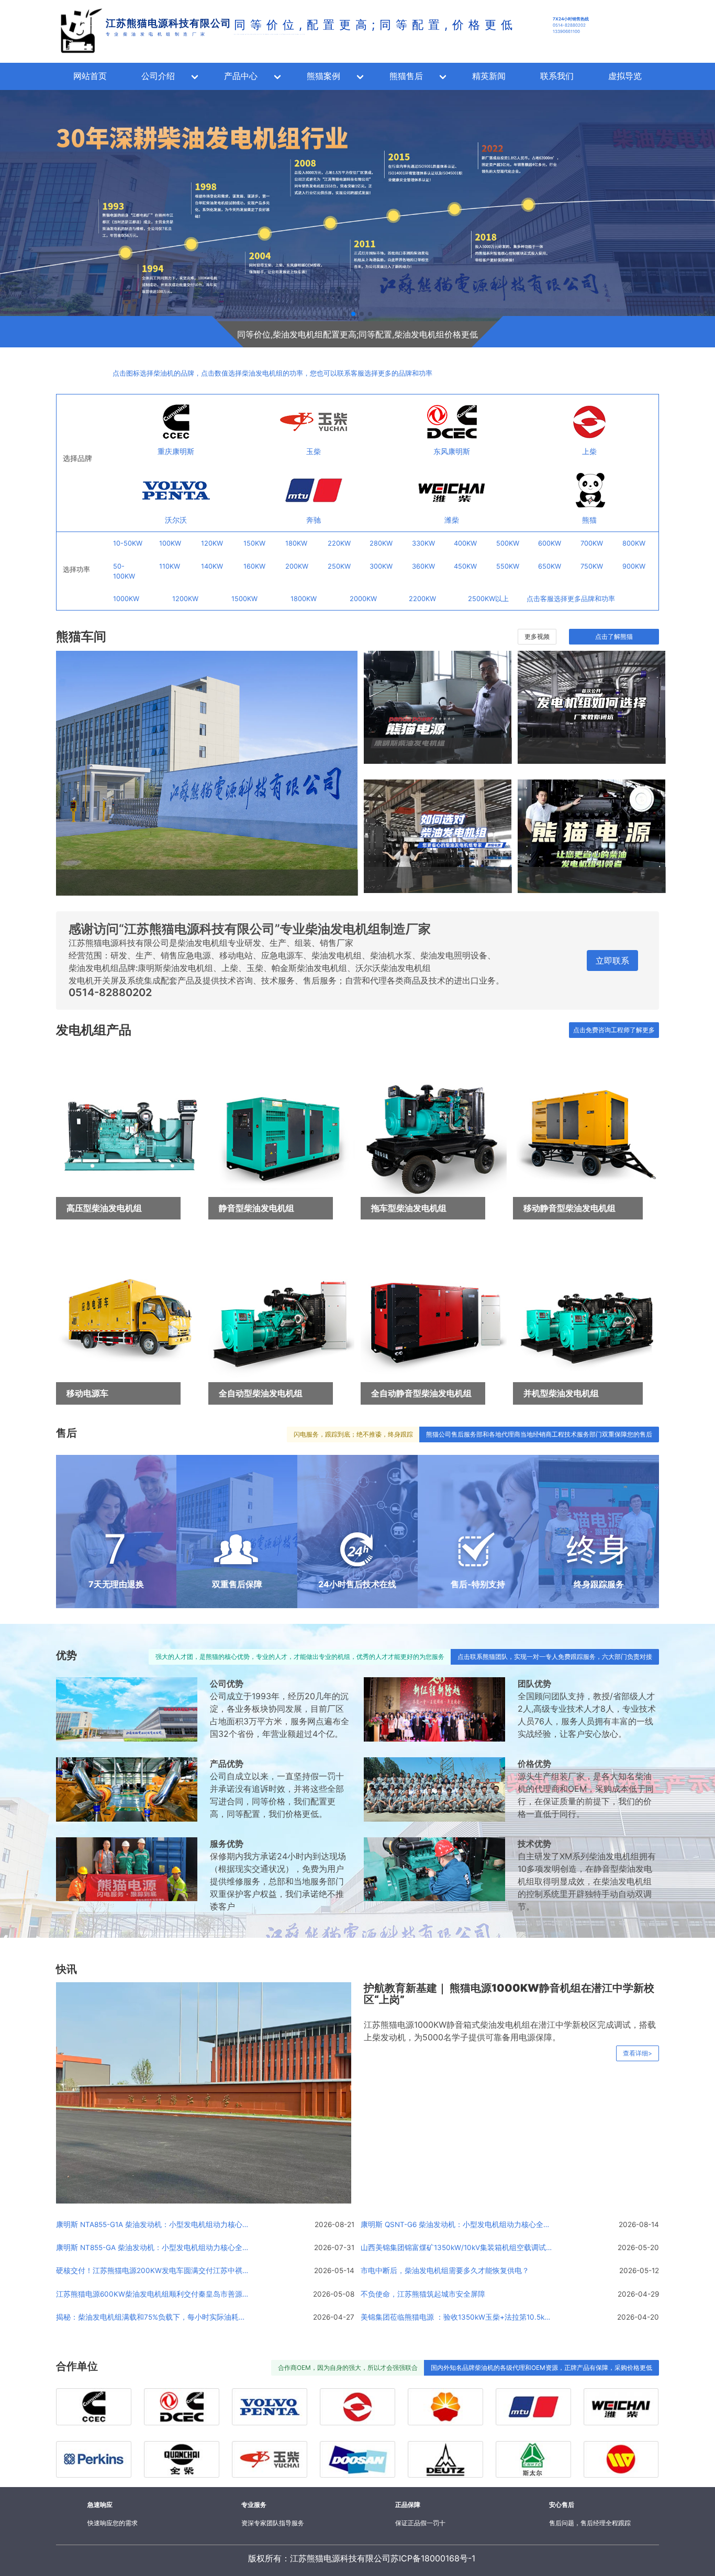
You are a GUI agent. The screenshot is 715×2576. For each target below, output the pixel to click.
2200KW (422, 599)
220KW (339, 543)
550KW (508, 566)
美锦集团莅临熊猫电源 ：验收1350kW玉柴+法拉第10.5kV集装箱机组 (458, 2317)
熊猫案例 (323, 76)
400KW (465, 543)
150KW (254, 543)
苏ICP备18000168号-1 (433, 2558)
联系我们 (557, 76)
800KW (634, 543)
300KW (381, 566)
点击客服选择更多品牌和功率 (571, 599)
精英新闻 (489, 76)
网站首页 (90, 76)
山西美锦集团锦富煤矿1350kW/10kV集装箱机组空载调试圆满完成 (458, 2247)
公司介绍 (158, 76)
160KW (254, 566)
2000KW (363, 599)
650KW (550, 566)
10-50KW (128, 543)
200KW (297, 566)
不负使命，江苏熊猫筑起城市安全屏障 (423, 2294)
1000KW (126, 599)
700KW (592, 543)
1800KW (304, 599)
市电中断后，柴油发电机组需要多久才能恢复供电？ (445, 2270)
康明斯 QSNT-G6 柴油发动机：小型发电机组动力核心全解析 (458, 2224)
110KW (170, 566)
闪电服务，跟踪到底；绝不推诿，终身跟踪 (353, 1434)
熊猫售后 (406, 76)
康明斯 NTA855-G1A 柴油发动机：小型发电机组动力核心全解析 (153, 2224)
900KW (634, 566)
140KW (212, 566)
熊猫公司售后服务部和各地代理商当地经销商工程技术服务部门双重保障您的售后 (539, 1434)
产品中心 (241, 76)
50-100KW (124, 571)
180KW (296, 543)
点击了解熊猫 (614, 636)
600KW (550, 543)
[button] (200, 331)
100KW (170, 543)
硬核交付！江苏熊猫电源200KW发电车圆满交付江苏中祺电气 (153, 2270)
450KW (465, 566)
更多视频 (537, 636)
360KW (423, 566)
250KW (339, 566)
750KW (592, 566)
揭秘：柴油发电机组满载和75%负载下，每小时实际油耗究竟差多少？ (153, 2317)
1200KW (185, 599)
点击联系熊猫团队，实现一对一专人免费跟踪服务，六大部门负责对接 (555, 1657)
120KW (212, 543)
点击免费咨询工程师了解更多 (614, 1030)
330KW (423, 543)
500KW (508, 543)
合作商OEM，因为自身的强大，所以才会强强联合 (348, 2368)
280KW (381, 543)
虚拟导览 (625, 76)
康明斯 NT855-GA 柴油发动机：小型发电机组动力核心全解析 (153, 2247)
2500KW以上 (488, 599)
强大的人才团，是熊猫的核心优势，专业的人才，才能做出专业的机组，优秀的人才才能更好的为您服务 (300, 1657)
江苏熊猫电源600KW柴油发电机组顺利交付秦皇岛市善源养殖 (153, 2294)
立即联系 (612, 961)
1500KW (244, 599)
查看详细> (638, 2053)
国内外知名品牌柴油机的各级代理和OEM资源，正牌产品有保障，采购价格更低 (541, 2368)
